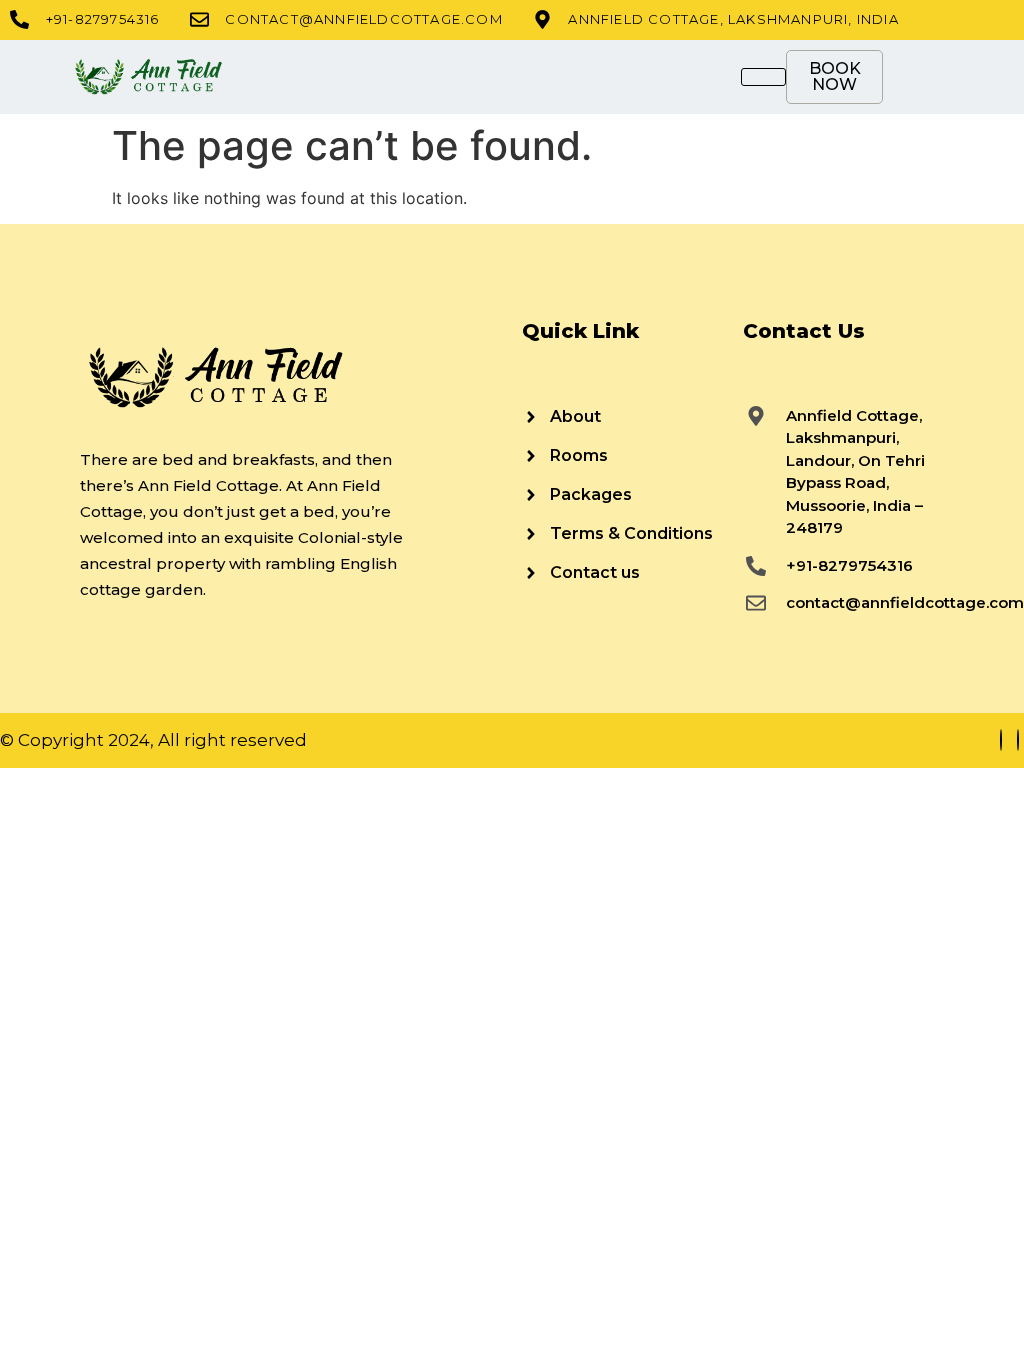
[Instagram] (1018, 740)
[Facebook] (1001, 740)
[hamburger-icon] (763, 77)
